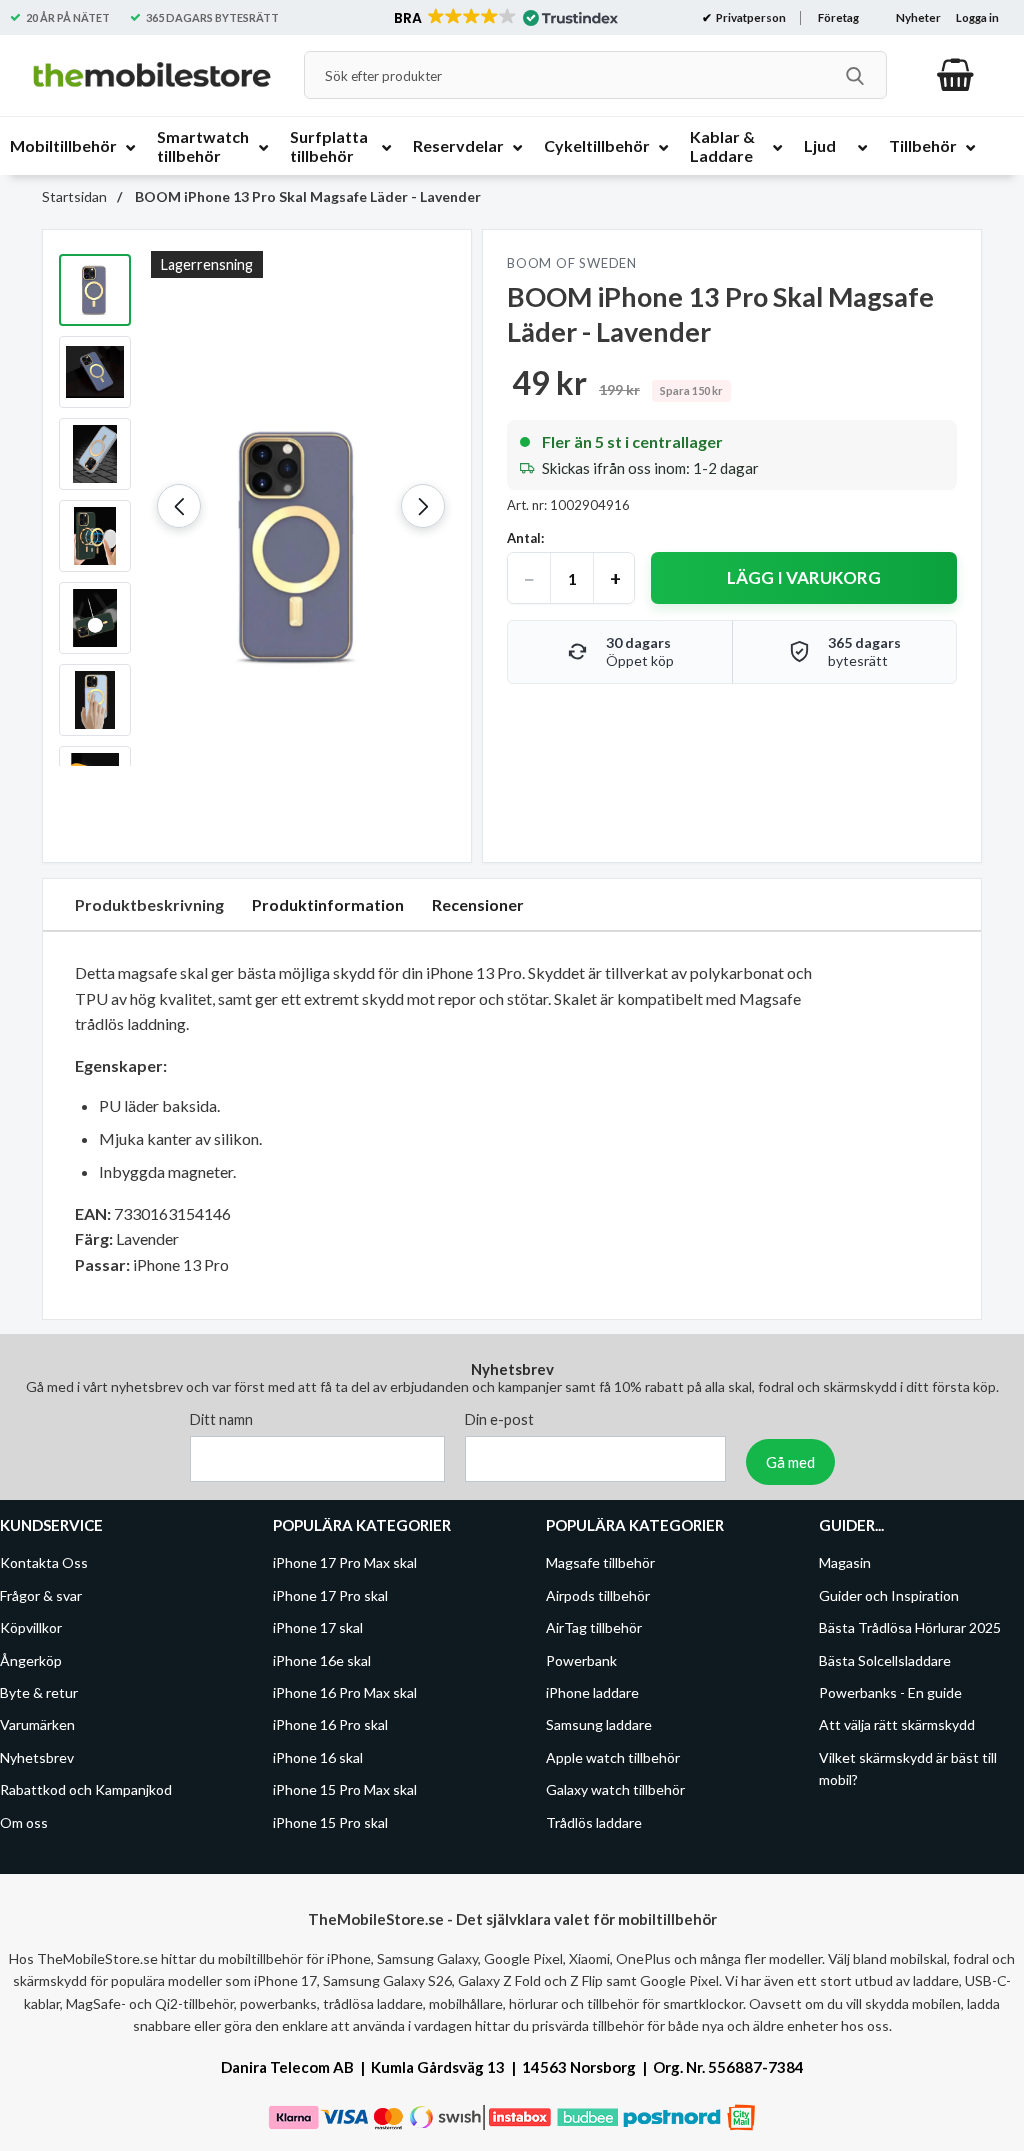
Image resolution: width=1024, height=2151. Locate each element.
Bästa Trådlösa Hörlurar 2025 (910, 1627)
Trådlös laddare (594, 1821)
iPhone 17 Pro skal (330, 1594)
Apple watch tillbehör (613, 1756)
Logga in (977, 17)
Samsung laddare (599, 1724)
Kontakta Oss (44, 1562)
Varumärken (37, 1724)
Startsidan (74, 196)
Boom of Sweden (572, 263)
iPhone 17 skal (318, 1627)
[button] (504, 18)
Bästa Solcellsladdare (885, 1659)
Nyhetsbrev (37, 1756)
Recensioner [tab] (478, 904)
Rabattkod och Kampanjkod (86, 1789)
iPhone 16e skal (322, 1659)
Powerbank (581, 1659)
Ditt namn (221, 1419)
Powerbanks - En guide (890, 1692)
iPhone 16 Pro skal (330, 1724)
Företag (838, 17)
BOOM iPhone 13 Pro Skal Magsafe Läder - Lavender (306, 196)
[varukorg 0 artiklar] (955, 75)
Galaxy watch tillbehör (615, 1789)
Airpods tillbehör (598, 1594)
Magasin (845, 1562)
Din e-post (499, 1419)
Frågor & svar (41, 1594)
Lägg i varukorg (804, 577)
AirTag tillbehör (594, 1627)
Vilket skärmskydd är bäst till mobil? (908, 1767)
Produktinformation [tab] (328, 904)
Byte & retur (39, 1692)
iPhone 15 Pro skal (330, 1821)
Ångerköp (31, 1659)
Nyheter (918, 17)
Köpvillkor (31, 1627)
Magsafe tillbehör (600, 1562)
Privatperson (750, 17)
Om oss (24, 1821)
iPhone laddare (592, 1692)
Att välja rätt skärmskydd (897, 1724)
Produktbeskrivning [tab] (149, 904)
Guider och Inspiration (889, 1594)
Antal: (525, 538)
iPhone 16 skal (318, 1756)
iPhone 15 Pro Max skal (345, 1789)
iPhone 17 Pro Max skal (345, 1562)
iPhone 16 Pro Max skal (345, 1692)
